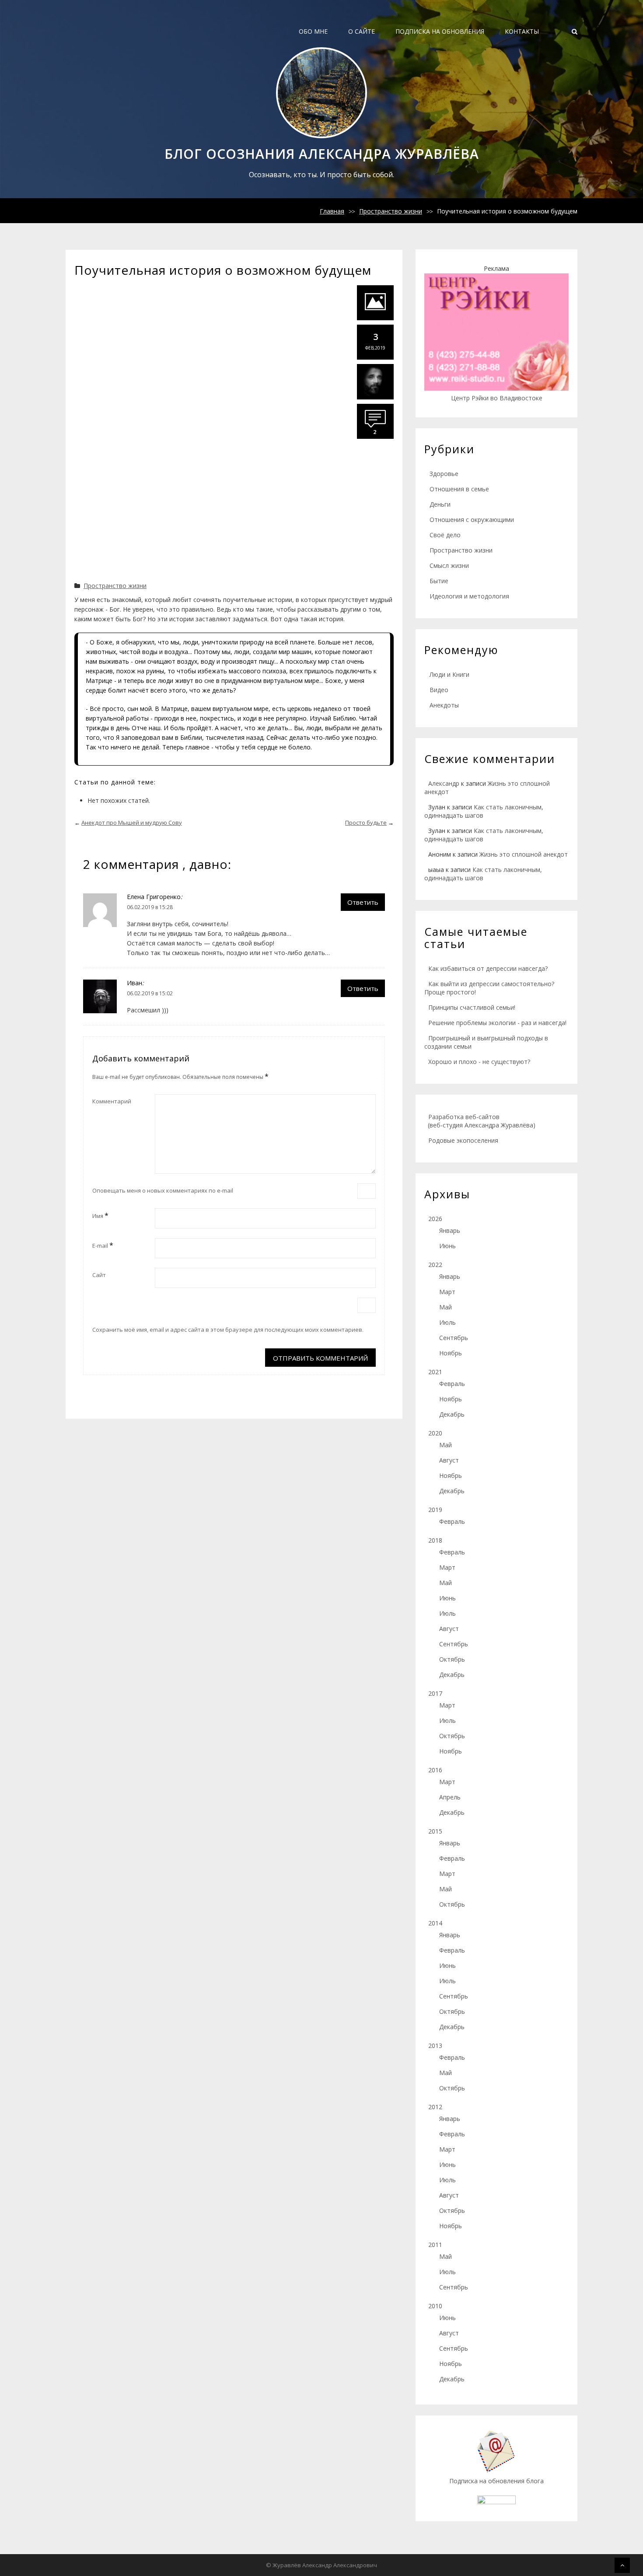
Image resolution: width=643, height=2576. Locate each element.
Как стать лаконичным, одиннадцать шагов (483, 874)
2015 (435, 1831)
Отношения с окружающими (472, 520)
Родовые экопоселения (463, 1140)
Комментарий (112, 1101)
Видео (439, 690)
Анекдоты (444, 705)
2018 (435, 1540)
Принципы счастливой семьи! (472, 1007)
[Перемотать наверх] (622, 2565)
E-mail (103, 1245)
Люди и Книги (449, 674)
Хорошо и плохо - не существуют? (479, 1062)
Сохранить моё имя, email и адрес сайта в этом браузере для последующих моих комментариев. (228, 1330)
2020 (435, 1433)
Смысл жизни (449, 565)
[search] (575, 31)
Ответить (363, 902)
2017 (435, 1693)
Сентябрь (454, 1338)
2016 (435, 1770)
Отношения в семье (459, 489)
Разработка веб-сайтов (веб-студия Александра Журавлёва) (480, 1121)
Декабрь (452, 1414)
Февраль (452, 1384)
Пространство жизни (391, 211)
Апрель (450, 1797)
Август (449, 1460)
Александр (444, 783)
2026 (435, 1219)
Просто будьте (366, 822)
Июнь (447, 1246)
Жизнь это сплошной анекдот (524, 854)
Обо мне (313, 31)
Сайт (99, 1275)
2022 (435, 1265)
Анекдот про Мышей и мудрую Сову (132, 822)
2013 (435, 2046)
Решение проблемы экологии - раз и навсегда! (497, 1023)
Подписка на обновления (440, 31)
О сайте (362, 31)
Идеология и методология (469, 596)
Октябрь (452, 1659)
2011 (435, 2245)
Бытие (439, 581)
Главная (332, 211)
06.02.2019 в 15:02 (150, 993)
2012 (435, 2107)
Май (446, 1307)
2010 (435, 2306)
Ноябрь (451, 1353)
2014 (435, 1923)
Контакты (522, 31)
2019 (435, 1510)
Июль (447, 1322)
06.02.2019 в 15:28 (150, 907)
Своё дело (445, 535)
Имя (100, 1215)
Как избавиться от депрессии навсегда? (488, 968)
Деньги (440, 504)
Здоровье (444, 474)
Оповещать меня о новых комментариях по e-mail (163, 1190)
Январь (450, 1230)
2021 (435, 1372)
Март (447, 1292)
